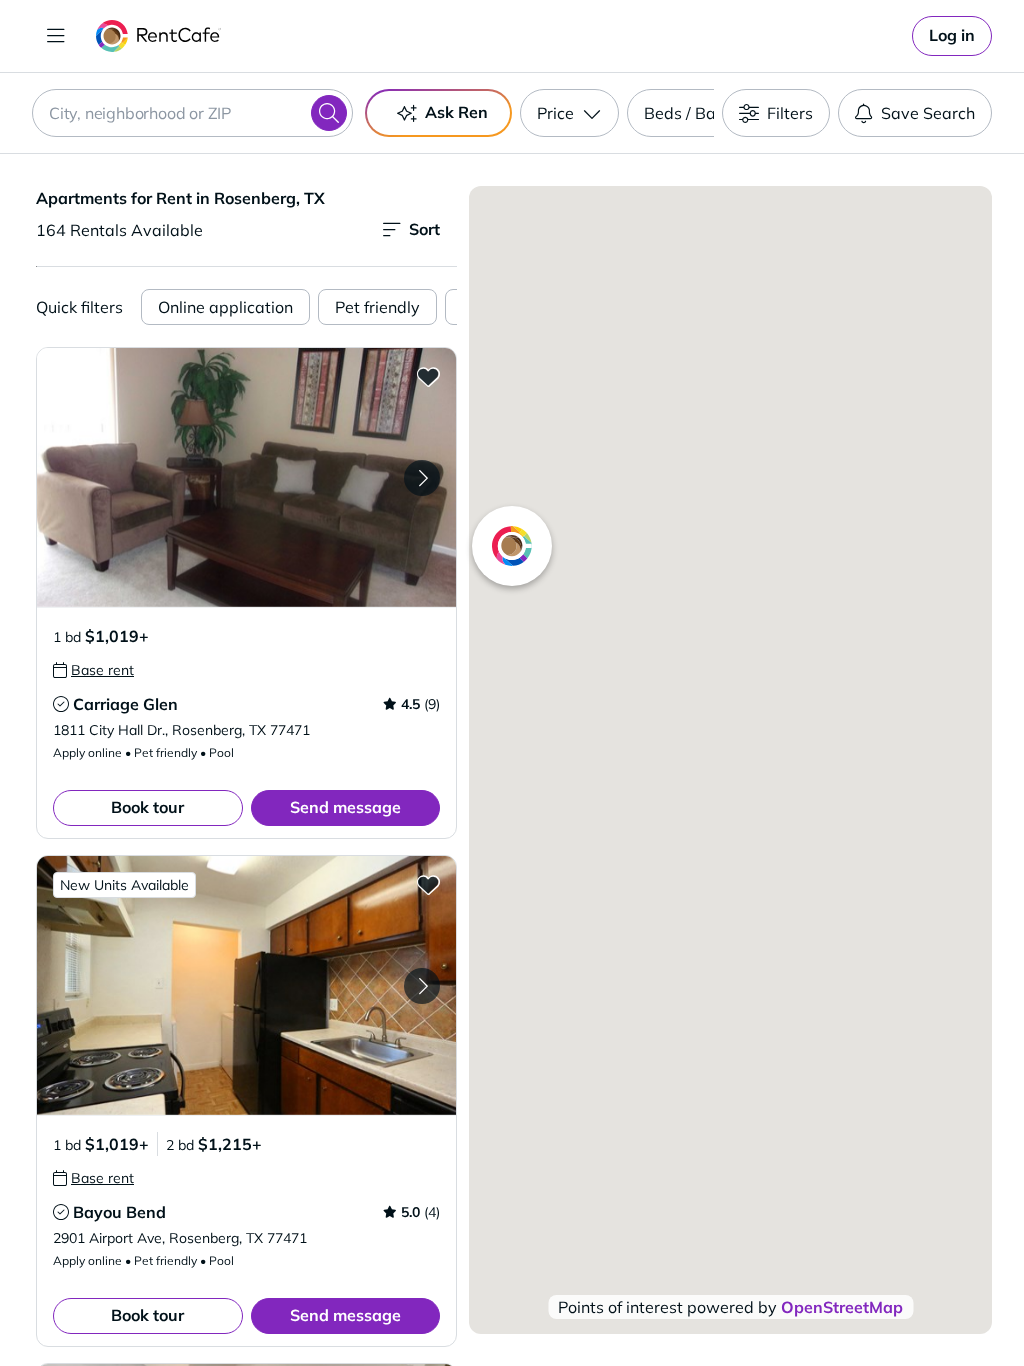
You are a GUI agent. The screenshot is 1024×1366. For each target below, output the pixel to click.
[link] (952, 36)
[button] (246, 477)
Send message (345, 807)
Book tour (147, 807)
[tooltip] (93, 670)
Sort (424, 229)
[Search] (329, 113)
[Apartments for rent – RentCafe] (158, 36)
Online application (225, 307)
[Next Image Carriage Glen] (422, 478)
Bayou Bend (119, 1212)
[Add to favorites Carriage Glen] (428, 376)
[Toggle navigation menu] (56, 36)
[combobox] (192, 113)
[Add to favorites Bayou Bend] (428, 884)
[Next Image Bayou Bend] (422, 986)
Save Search (928, 113)
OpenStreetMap (842, 1307)
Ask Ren (456, 112)
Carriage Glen (125, 704)
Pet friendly (377, 307)
